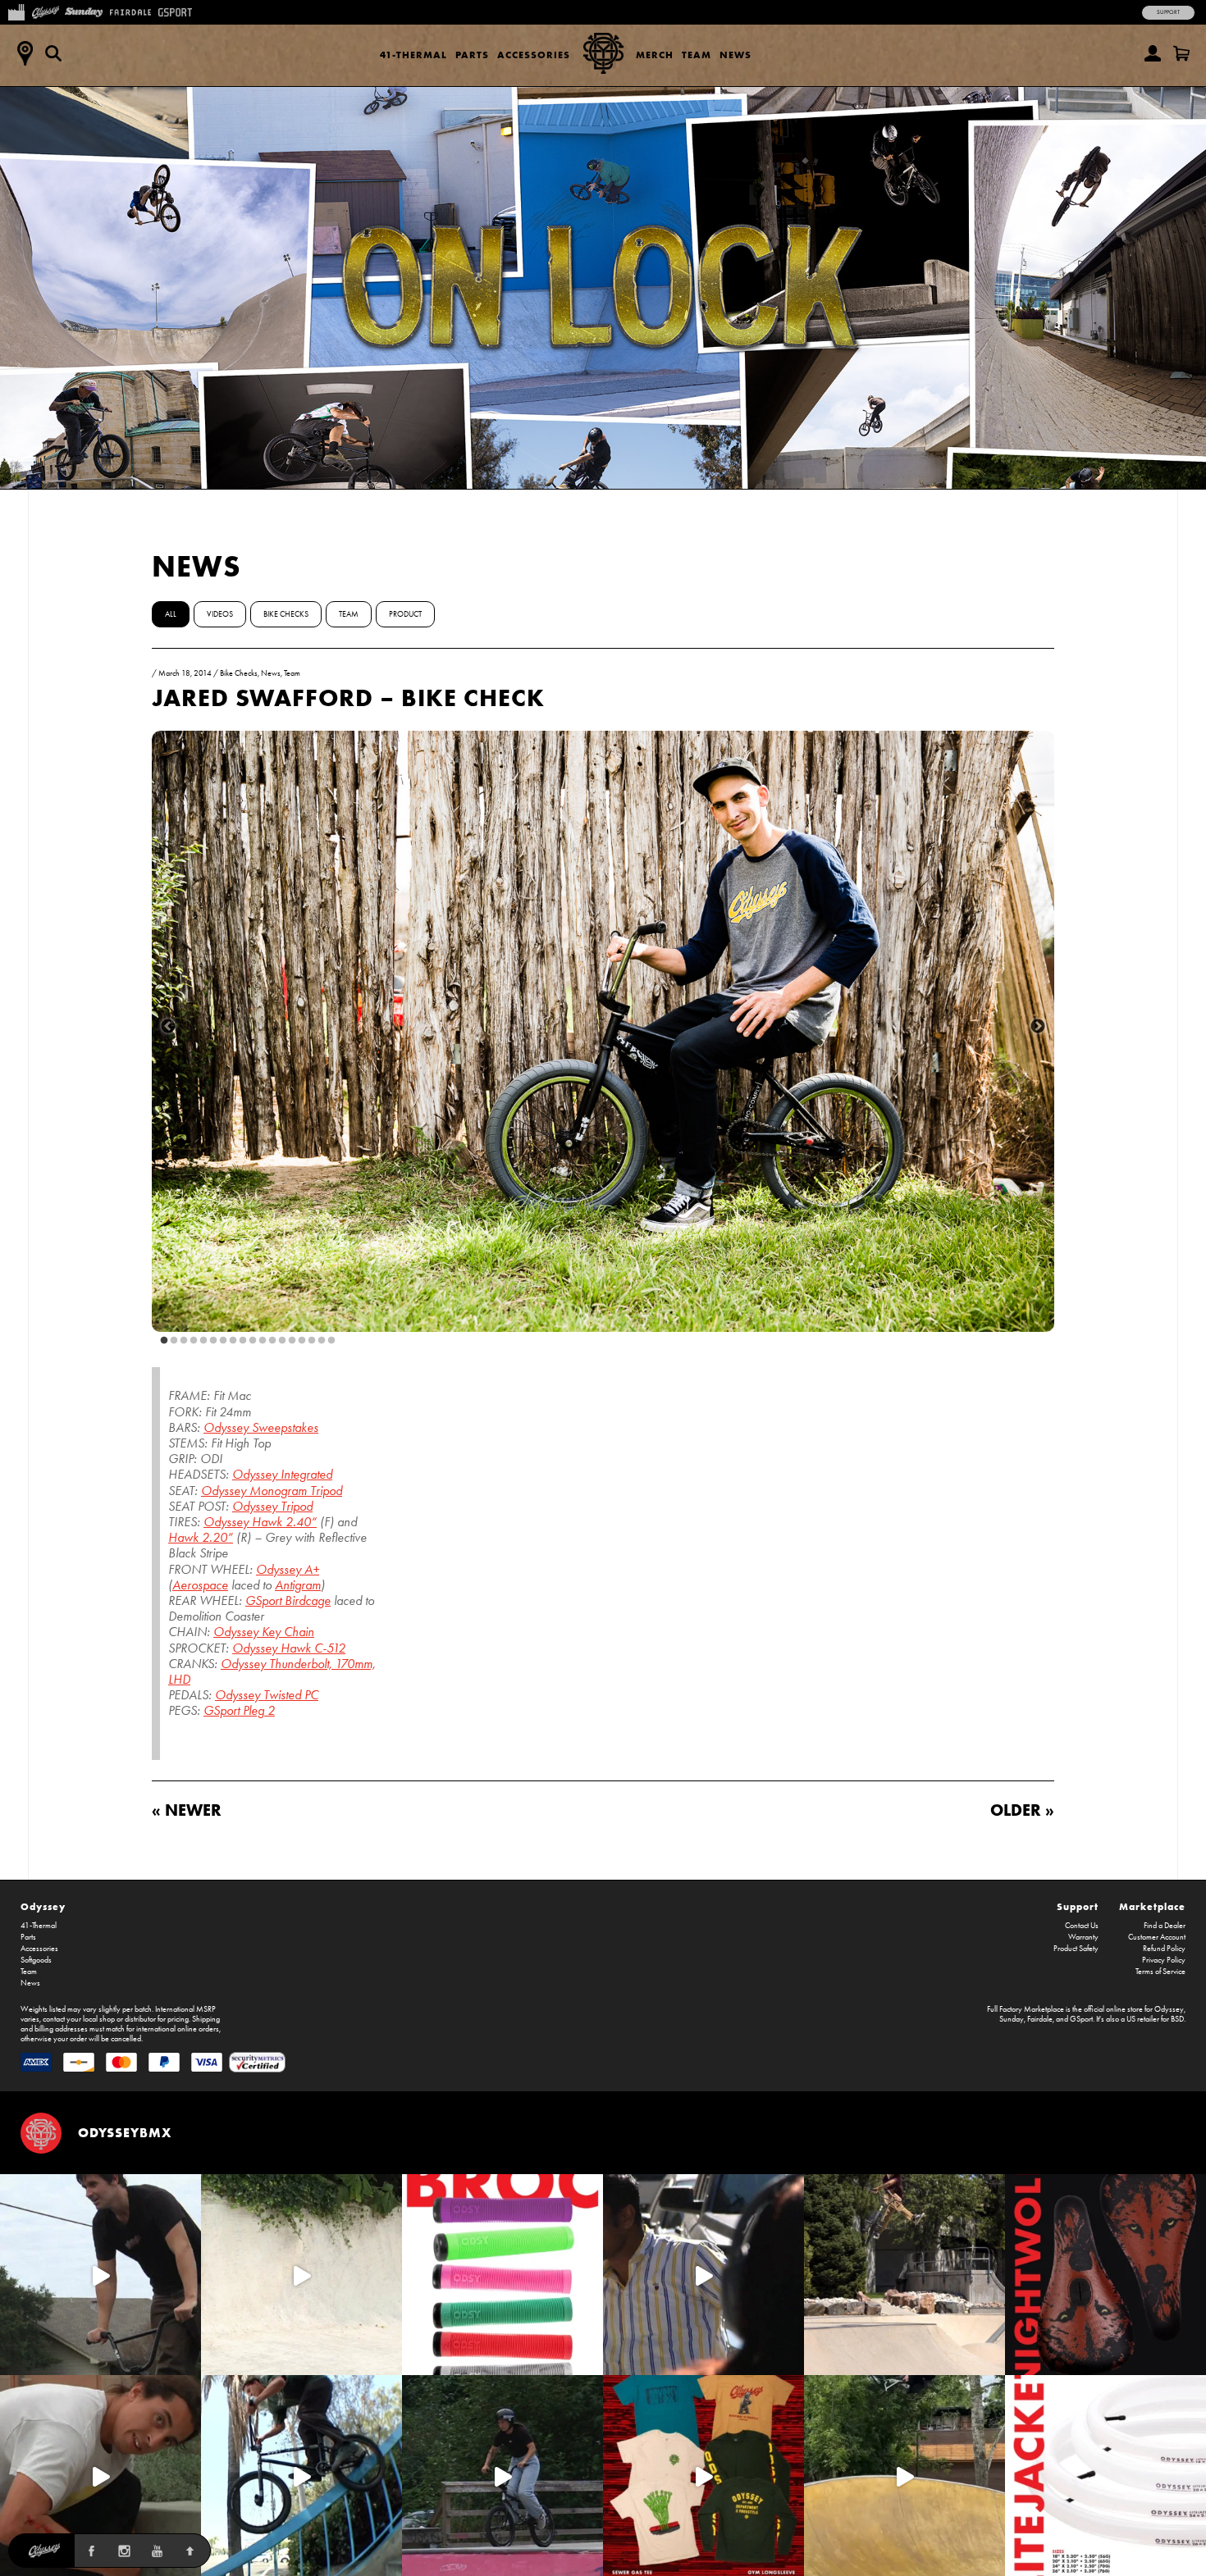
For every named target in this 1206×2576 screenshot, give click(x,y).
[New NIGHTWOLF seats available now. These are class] (1105, 2275)
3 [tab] (180, 1341)
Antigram (298, 1585)
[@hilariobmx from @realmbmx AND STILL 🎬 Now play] (703, 2275)
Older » (1022, 1810)
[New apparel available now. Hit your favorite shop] (703, 2476)
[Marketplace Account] (1153, 53)
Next (1038, 1027)
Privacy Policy (1164, 1960)
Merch (655, 55)
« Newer (187, 1810)
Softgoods (36, 1960)
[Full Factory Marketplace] (16, 11)
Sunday (1012, 2019)
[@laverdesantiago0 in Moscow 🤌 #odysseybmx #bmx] (904, 2476)
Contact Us (1082, 1926)
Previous (168, 1027)
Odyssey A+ (288, 1569)
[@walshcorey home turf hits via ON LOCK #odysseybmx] (301, 2275)
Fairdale (1040, 2019)
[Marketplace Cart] (1181, 53)
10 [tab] (249, 1341)
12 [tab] (269, 1341)
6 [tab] (210, 1341)
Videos (220, 614)
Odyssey (43, 1906)
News (735, 55)
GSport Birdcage (288, 1600)
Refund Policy (1164, 1949)
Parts (472, 55)
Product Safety (1076, 1949)
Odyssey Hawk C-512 (289, 1648)
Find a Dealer (1165, 1926)
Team (697, 55)
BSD (1177, 2019)
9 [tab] (240, 1341)
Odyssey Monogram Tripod (272, 1491)
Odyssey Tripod (272, 1506)
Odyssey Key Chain (264, 1632)
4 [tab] (190, 1341)
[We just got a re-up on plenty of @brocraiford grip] (502, 2275)
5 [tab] (200, 1341)
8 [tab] (230, 1341)
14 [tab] (289, 1341)
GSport (1081, 2019)
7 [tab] (220, 1341)
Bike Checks (286, 614)
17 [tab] (318, 1341)
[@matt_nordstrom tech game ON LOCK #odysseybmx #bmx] (100, 2275)
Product (405, 614)
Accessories (534, 55)
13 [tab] (279, 1341)
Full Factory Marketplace (1026, 2009)
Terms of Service (1160, 1972)
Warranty (1083, 1937)
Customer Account (1157, 1937)
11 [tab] (259, 1341)
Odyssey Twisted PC (267, 1695)
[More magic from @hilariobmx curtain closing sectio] (100, 2476)
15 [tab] (299, 1341)
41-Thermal (413, 55)
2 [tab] (171, 1341)
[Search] (53, 53)
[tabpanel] (603, 1031)
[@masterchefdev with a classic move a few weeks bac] (904, 2275)
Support (1168, 12)
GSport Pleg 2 (239, 1710)
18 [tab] (328, 1341)
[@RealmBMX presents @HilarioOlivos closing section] (301, 2476)
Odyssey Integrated (282, 1474)
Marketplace (1152, 1906)
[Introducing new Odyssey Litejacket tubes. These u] (1105, 2476)
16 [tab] (308, 1341)
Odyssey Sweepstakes (261, 1427)
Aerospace (200, 1585)
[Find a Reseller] (25, 53)
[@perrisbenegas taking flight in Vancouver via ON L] (502, 2476)
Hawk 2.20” (201, 1537)
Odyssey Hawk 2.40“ (260, 1522)
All (171, 614)
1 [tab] (161, 1341)
